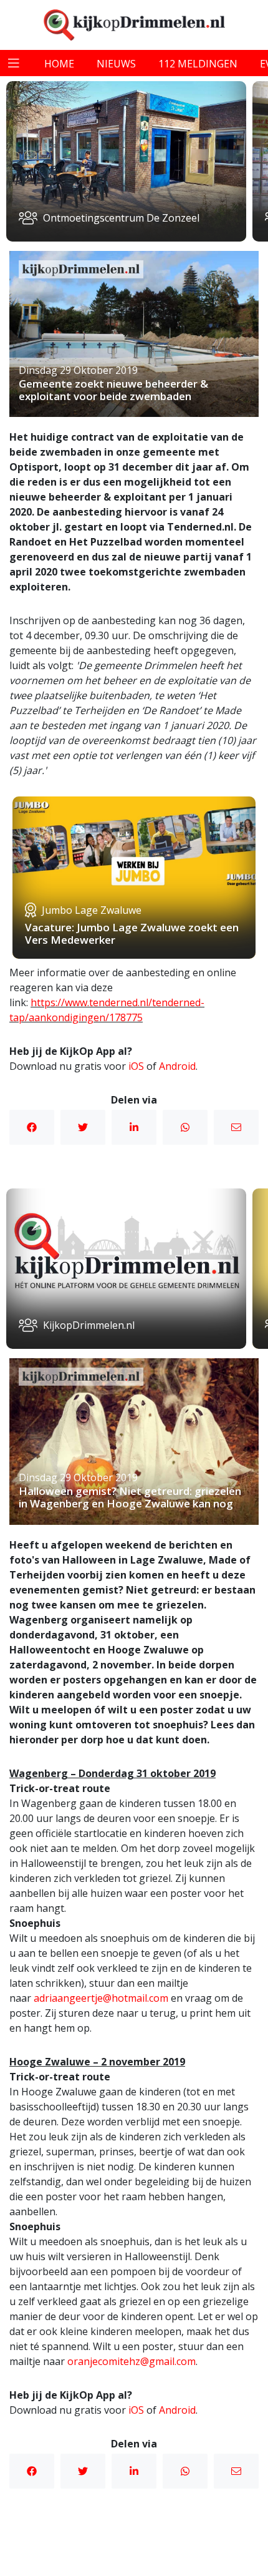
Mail (236, 1127)
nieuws (116, 64)
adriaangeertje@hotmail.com (101, 1998)
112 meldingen (198, 64)
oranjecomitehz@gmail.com (132, 2361)
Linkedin (134, 1127)
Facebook (32, 1127)
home (59, 64)
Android (177, 1066)
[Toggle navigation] (14, 63)
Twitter (83, 1127)
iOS (136, 1066)
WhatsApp (185, 1127)
